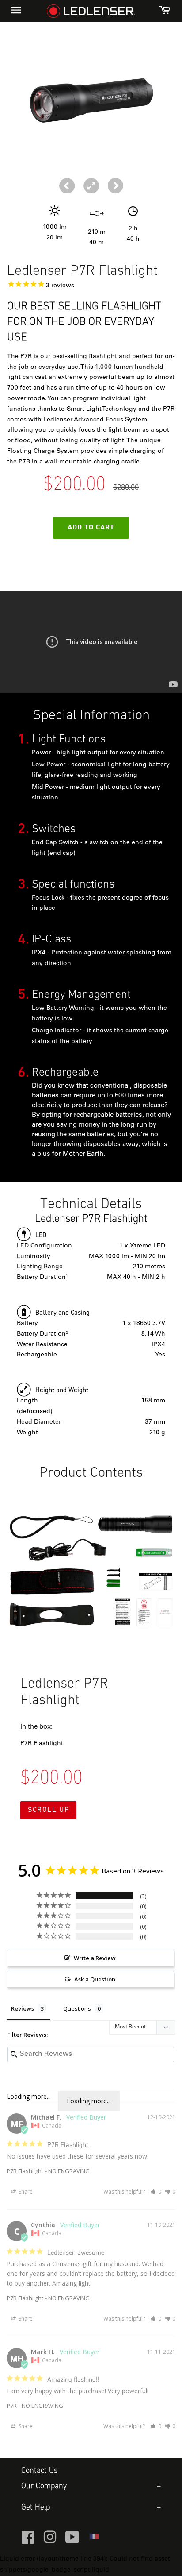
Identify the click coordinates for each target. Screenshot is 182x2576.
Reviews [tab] (23, 2008)
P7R (12, 2406)
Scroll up (48, 1810)
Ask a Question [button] (95, 1979)
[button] (116, 186)
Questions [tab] (77, 2008)
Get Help (36, 2508)
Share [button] (25, 2192)
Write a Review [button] (95, 1958)
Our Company (44, 2486)
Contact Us (40, 2471)
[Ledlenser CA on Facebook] (28, 2541)
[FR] (94, 2539)
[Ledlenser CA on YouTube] (72, 2541)
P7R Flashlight (25, 2171)
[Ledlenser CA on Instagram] (50, 2541)
